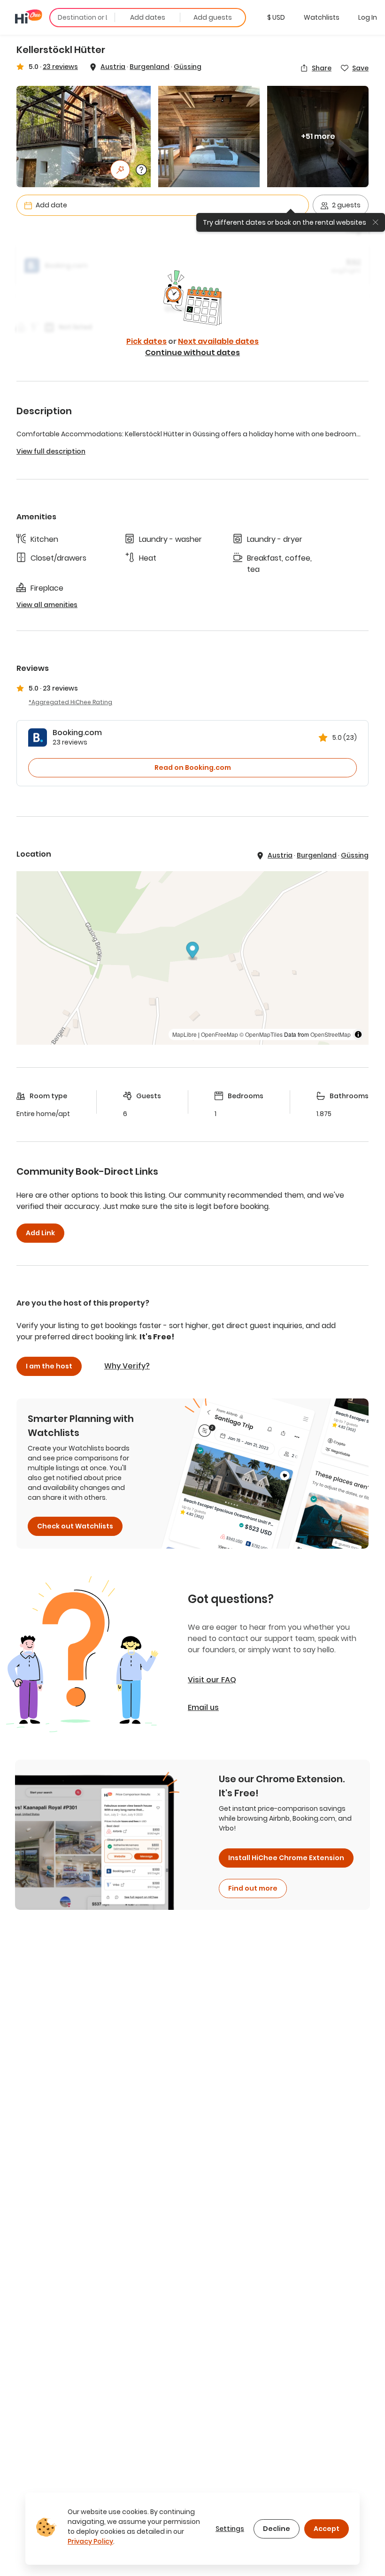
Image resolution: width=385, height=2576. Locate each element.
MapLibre (185, 1034)
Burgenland (150, 67)
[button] (276, 17)
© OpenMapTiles (261, 1034)
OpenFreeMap (219, 1034)
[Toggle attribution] (358, 1034)
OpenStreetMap (331, 1034)
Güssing (188, 67)
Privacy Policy (90, 2541)
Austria (113, 67)
